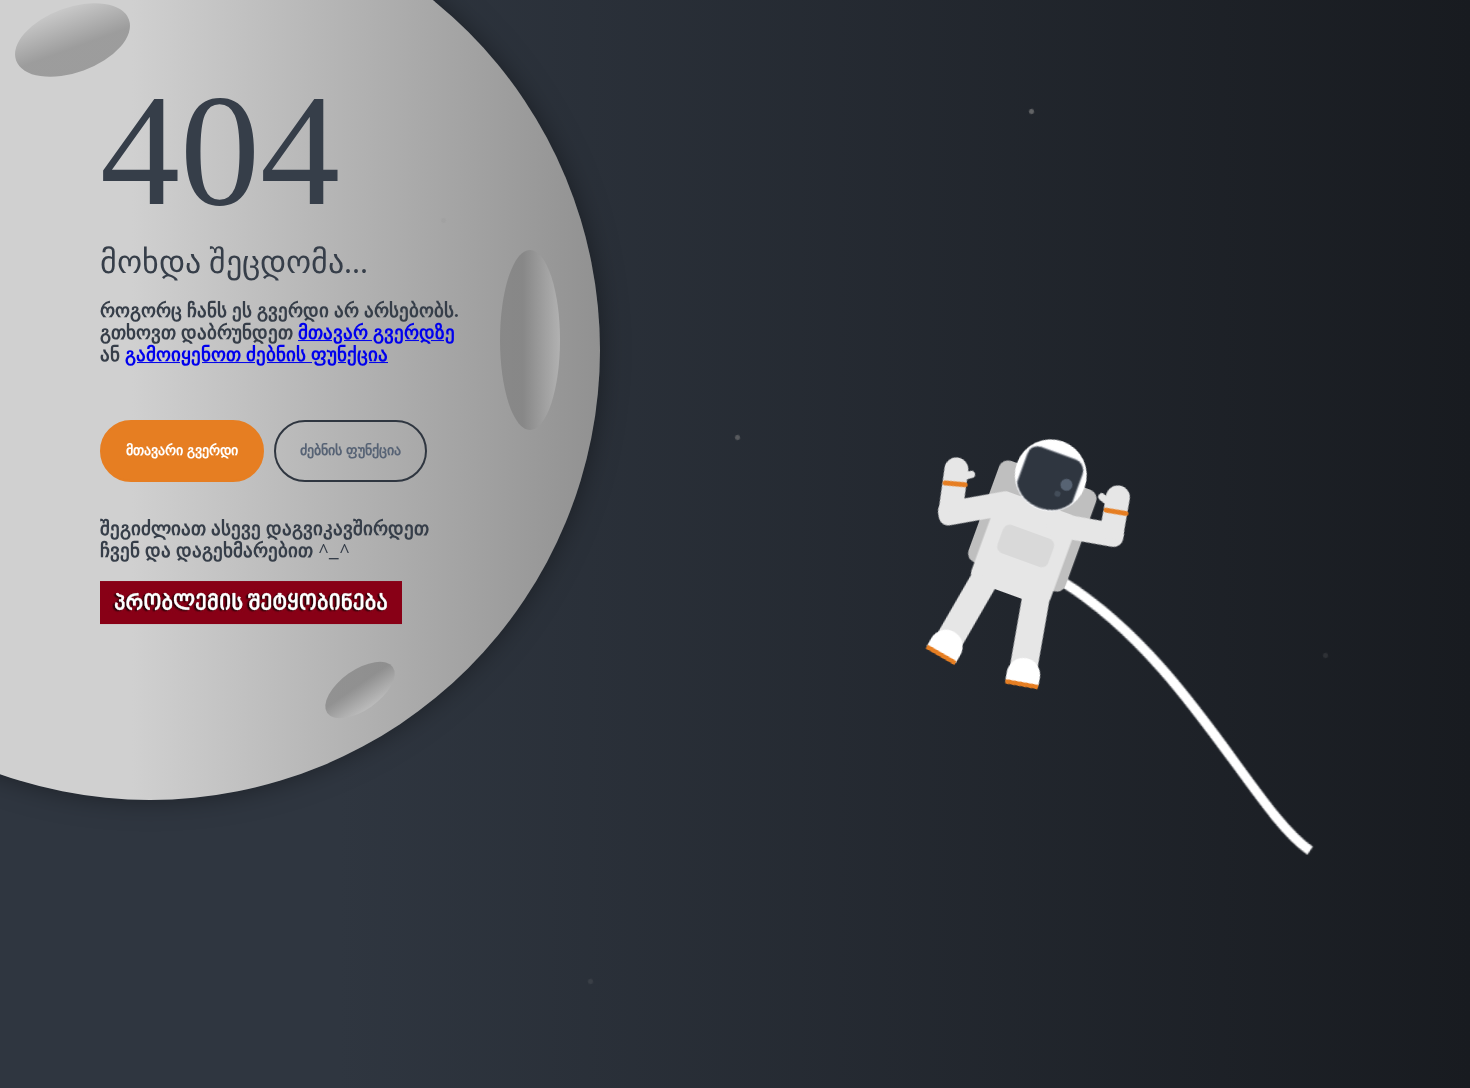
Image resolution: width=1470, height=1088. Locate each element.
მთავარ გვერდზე (376, 332)
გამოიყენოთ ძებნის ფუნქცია (256, 354)
